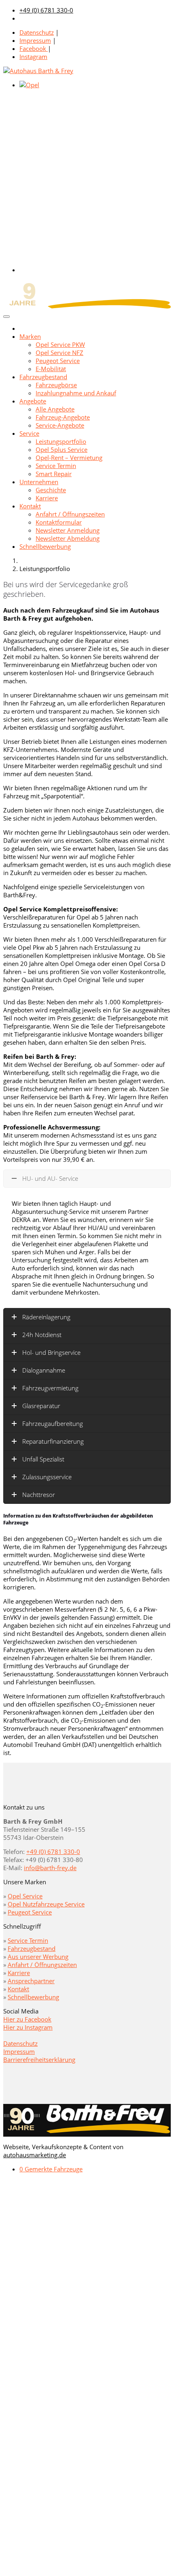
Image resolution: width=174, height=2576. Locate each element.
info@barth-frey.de (50, 1868)
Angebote (33, 401)
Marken (30, 336)
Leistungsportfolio (61, 441)
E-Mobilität (51, 369)
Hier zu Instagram (28, 2027)
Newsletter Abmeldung (68, 538)
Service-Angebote (60, 425)
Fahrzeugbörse (56, 385)
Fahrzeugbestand (43, 377)
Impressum (35, 40)
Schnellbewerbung (45, 546)
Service (29, 433)
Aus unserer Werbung (38, 1957)
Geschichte (51, 490)
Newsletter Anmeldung (68, 530)
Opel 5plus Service (62, 449)
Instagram (33, 57)
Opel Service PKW (60, 344)
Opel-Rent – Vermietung (69, 458)
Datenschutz (37, 32)
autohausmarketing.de (35, 2155)
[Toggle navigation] (6, 317)
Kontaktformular (59, 522)
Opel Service (25, 1896)
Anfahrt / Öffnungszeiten (70, 514)
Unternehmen (39, 482)
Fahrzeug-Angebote (63, 417)
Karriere (47, 498)
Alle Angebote (55, 409)
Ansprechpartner (31, 1981)
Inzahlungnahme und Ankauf (76, 393)
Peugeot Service (58, 361)
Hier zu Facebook (27, 2019)
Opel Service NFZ (59, 353)
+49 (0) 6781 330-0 (46, 10)
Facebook (34, 48)
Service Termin (56, 466)
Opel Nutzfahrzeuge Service (46, 1904)
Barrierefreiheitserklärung (39, 2060)
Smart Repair (54, 474)
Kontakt (30, 506)
